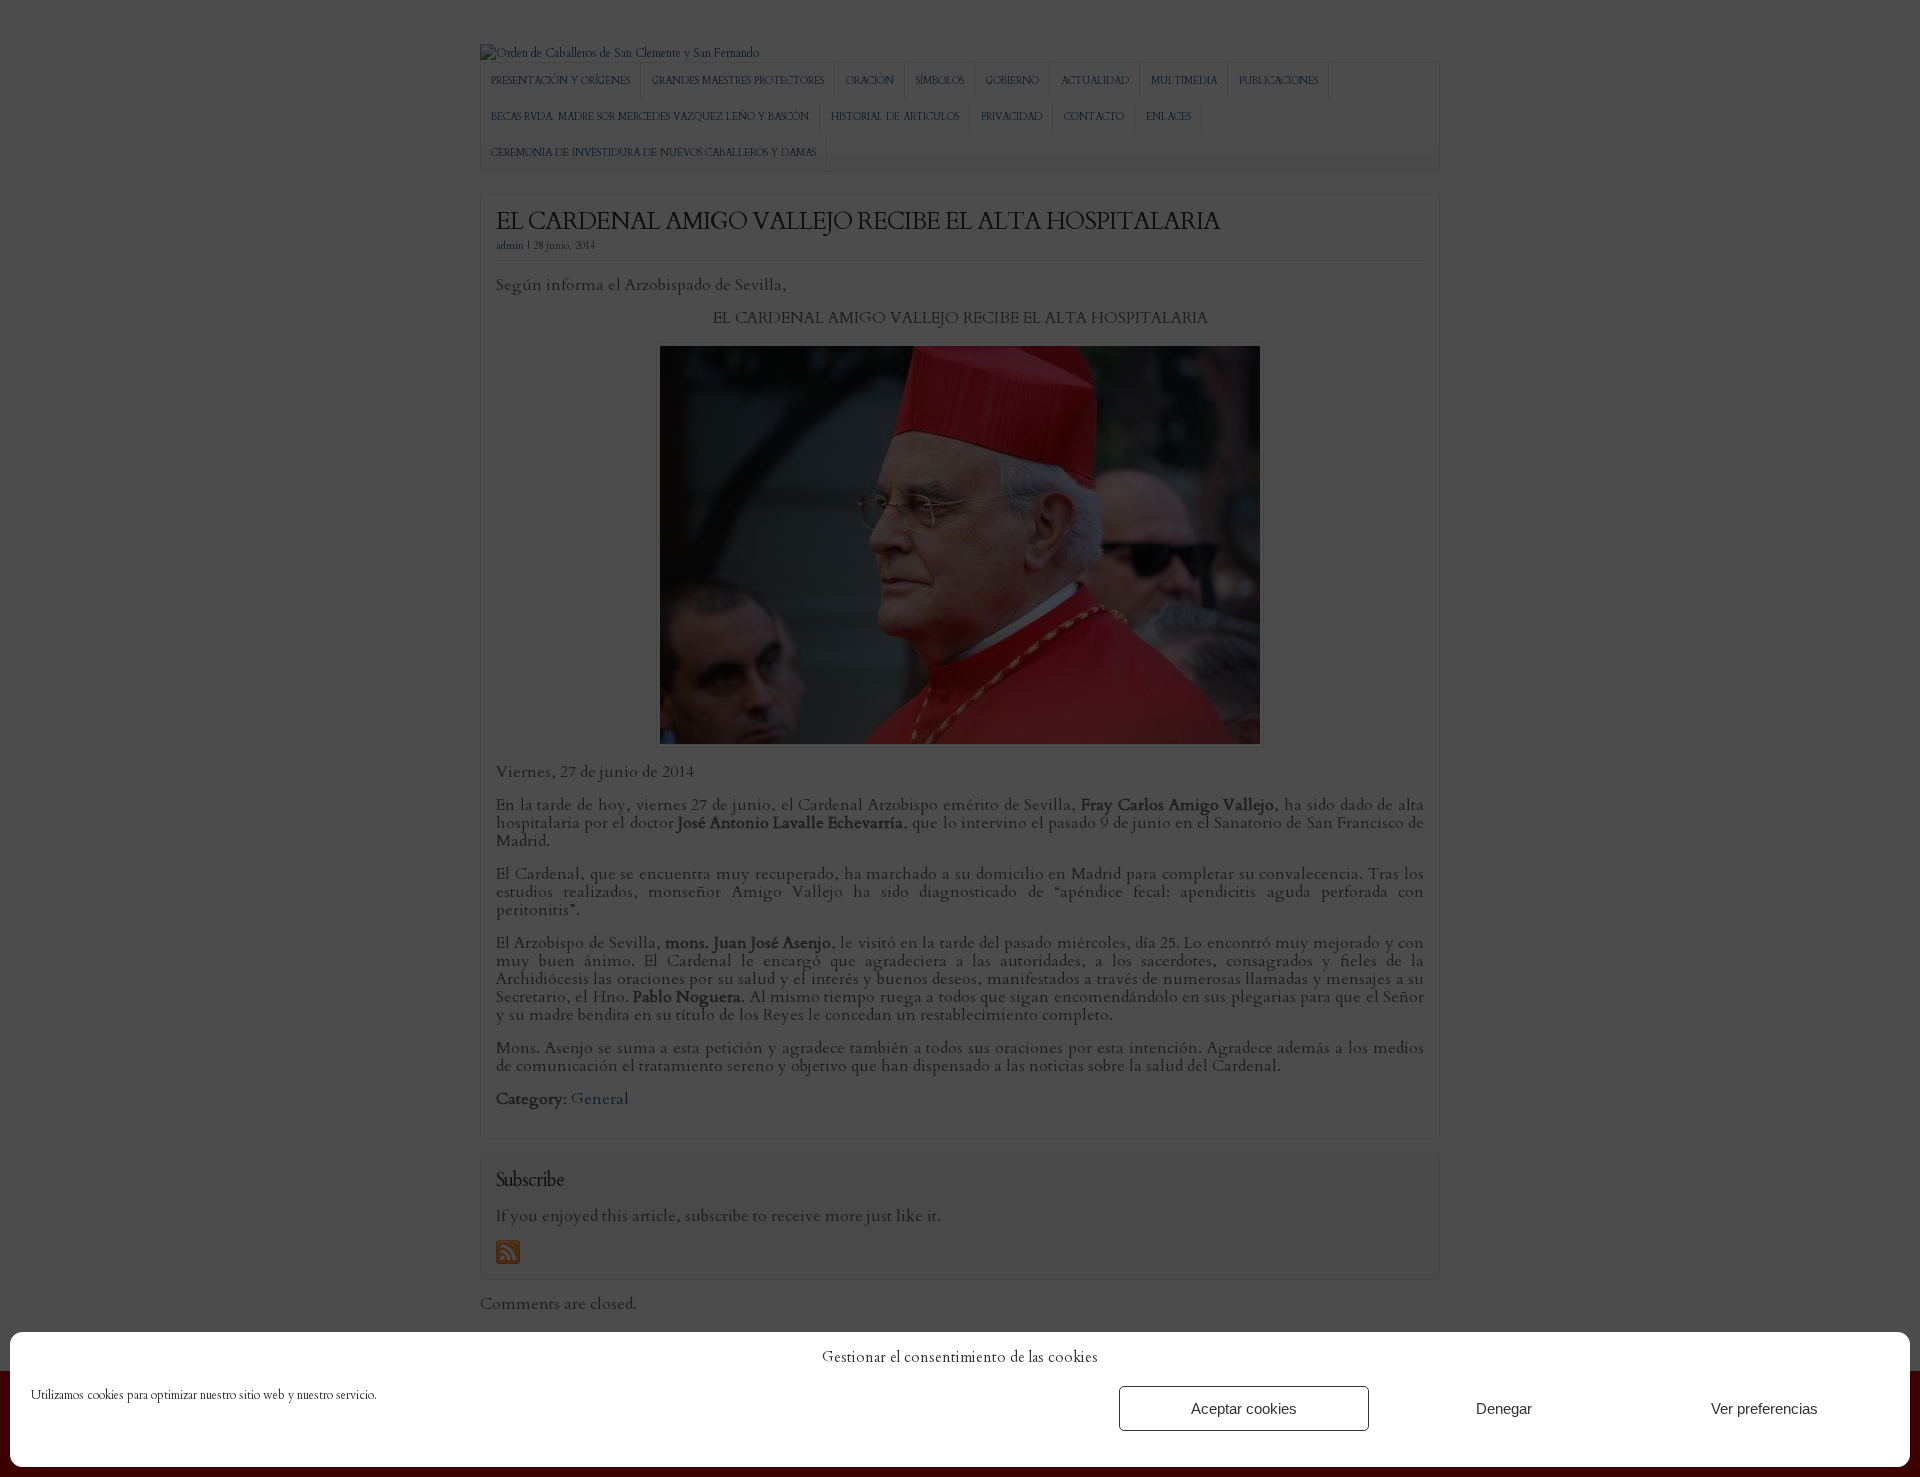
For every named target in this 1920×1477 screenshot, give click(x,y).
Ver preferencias (1764, 1408)
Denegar (1504, 1408)
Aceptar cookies (1244, 1408)
